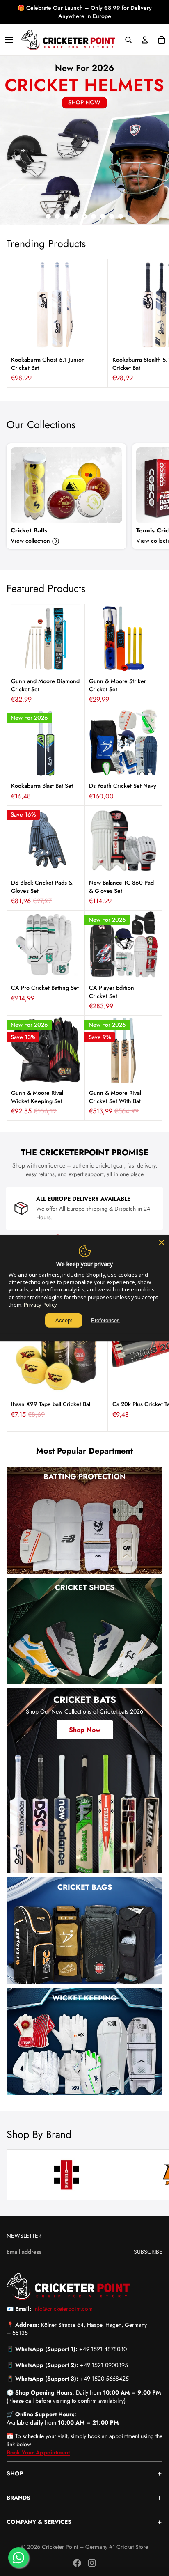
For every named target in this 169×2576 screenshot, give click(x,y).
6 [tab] (94, 216)
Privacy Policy (40, 1305)
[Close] (162, 1242)
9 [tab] (121, 216)
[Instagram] (92, 2563)
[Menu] (9, 40)
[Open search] (128, 40)
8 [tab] (112, 216)
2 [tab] (57, 216)
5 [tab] (84, 216)
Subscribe (148, 2252)
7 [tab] (103, 216)
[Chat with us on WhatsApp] (18, 2558)
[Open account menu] (145, 40)
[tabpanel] (84, 140)
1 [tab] (48, 216)
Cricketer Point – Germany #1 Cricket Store (95, 2547)
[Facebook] (77, 2563)
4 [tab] (75, 216)
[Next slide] (153, 323)
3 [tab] (66, 216)
